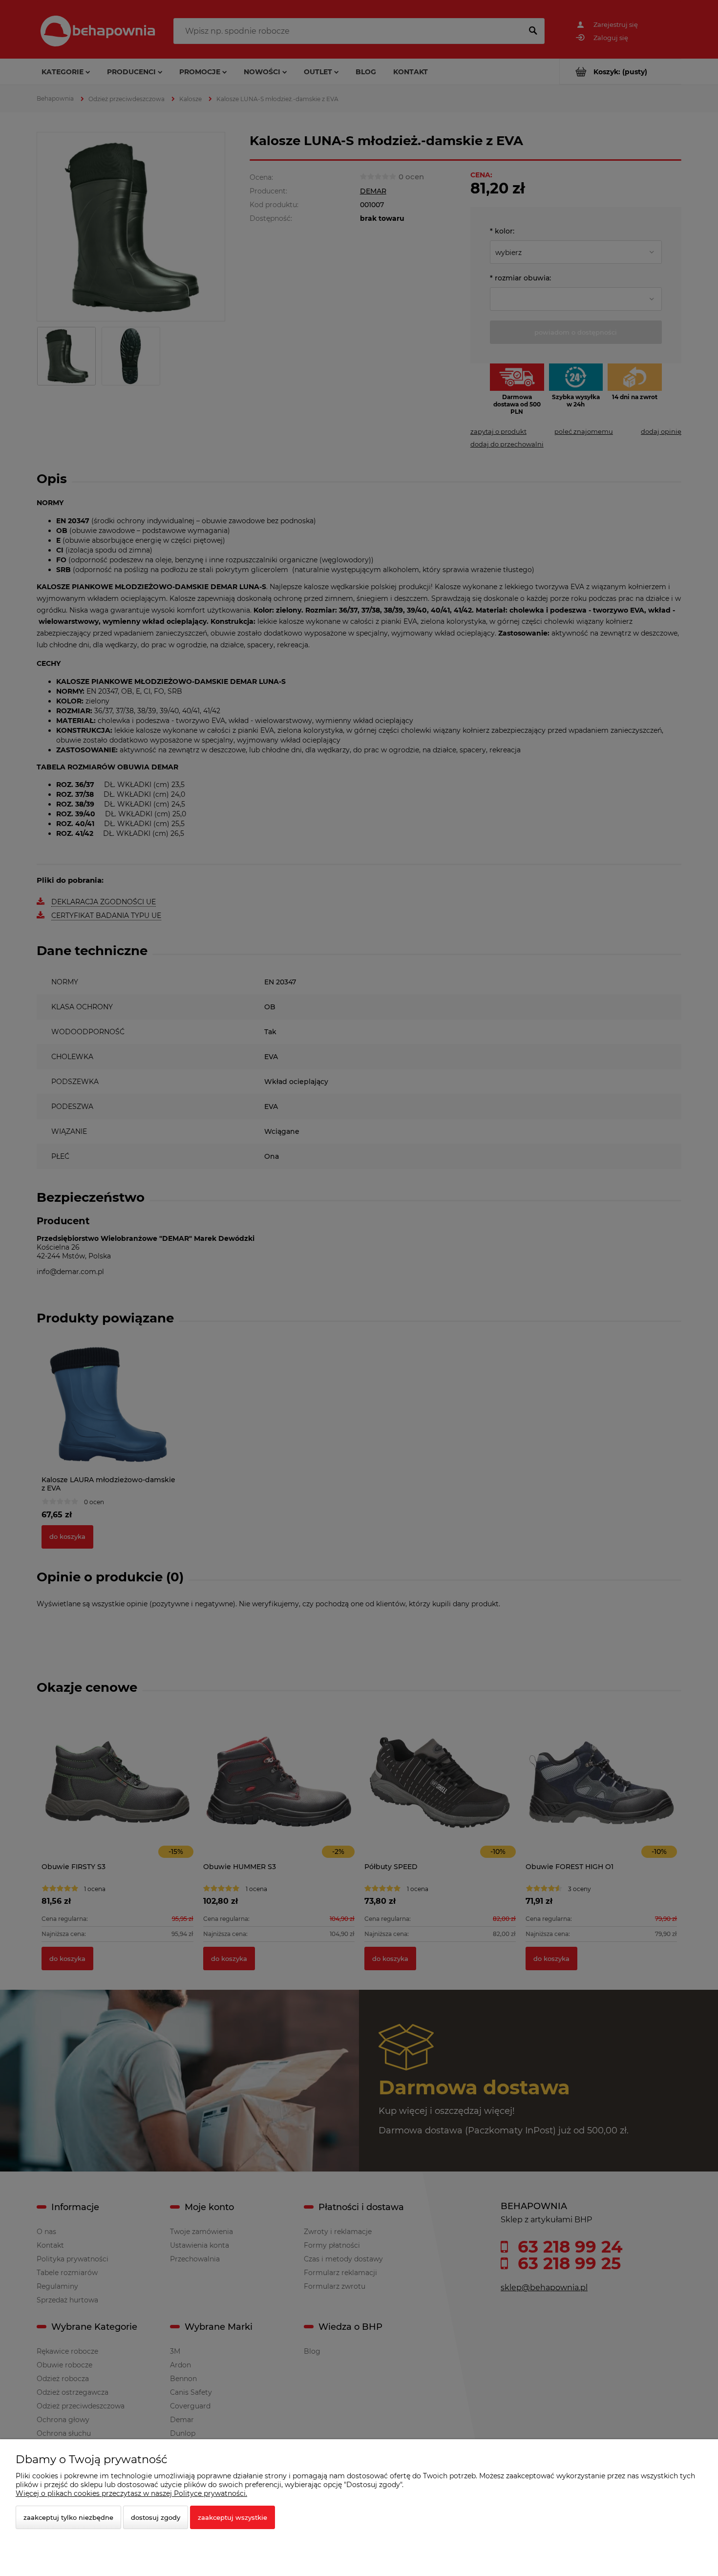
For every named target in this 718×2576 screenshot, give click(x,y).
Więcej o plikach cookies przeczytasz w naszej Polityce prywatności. (131, 2493)
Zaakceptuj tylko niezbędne (68, 2517)
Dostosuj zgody (156, 2517)
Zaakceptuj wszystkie (232, 2517)
